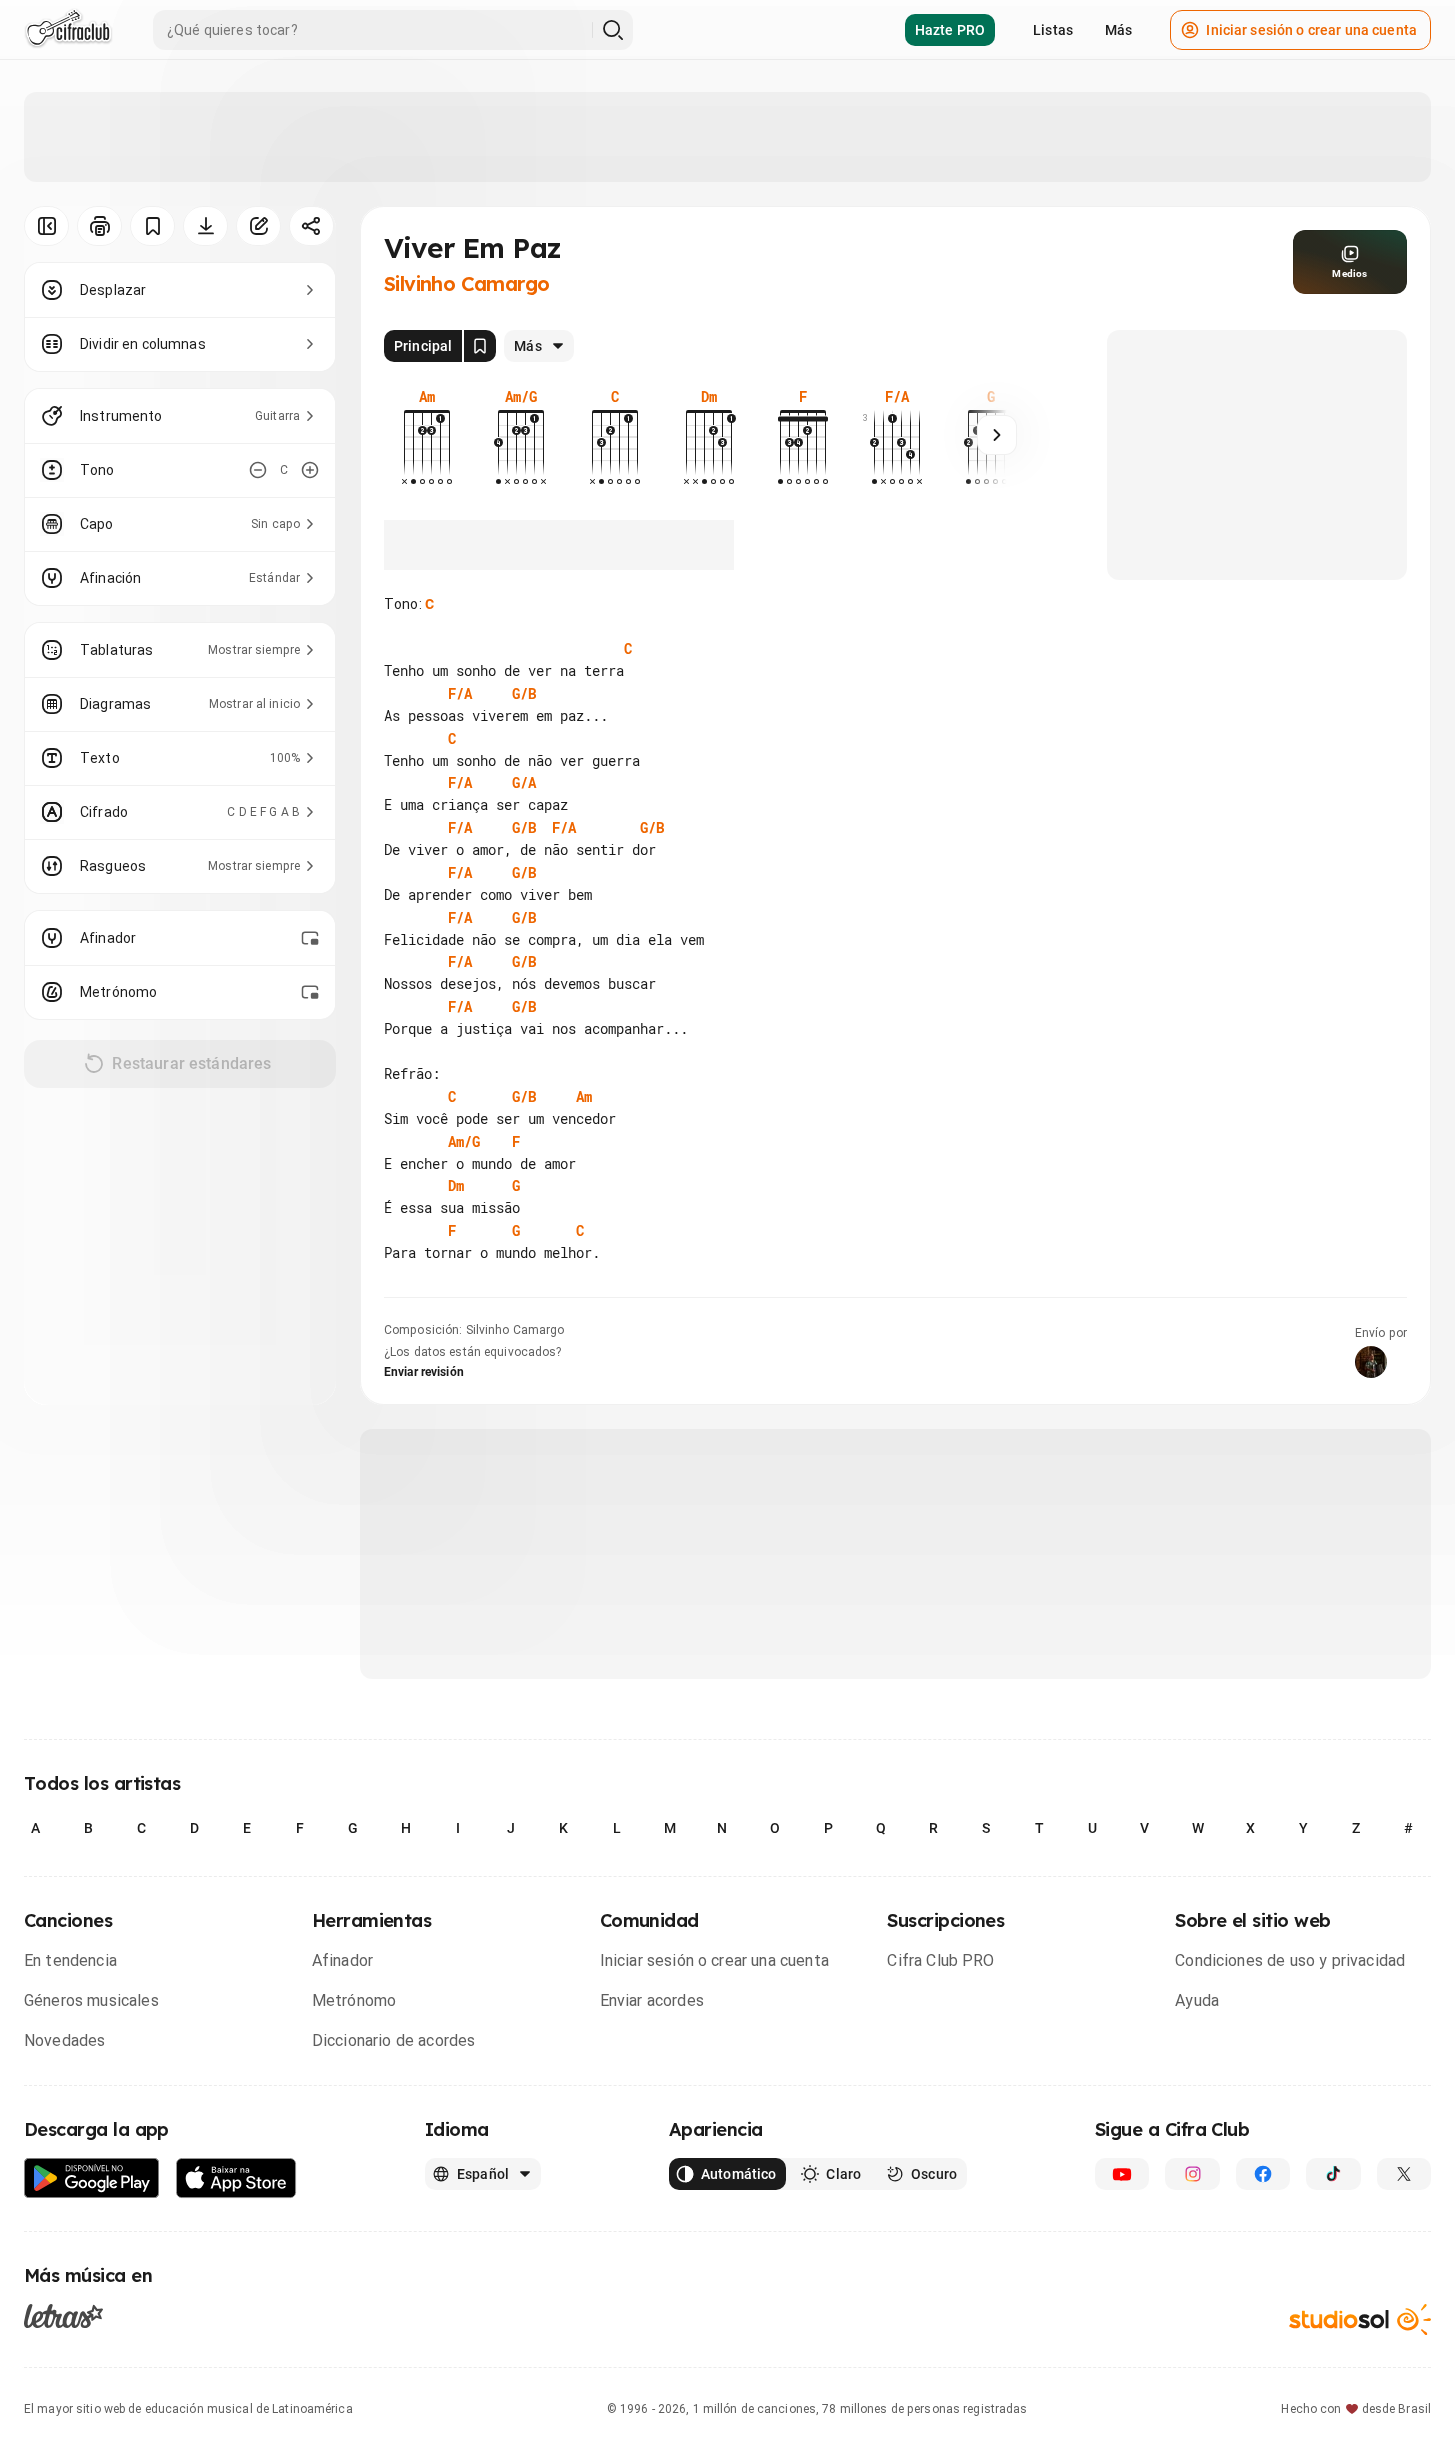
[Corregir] (258, 226)
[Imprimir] (99, 226)
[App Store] (236, 2178)
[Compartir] (311, 226)
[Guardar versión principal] (480, 346)
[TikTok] (1333, 2174)
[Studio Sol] (1360, 2319)
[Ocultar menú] (46, 226)
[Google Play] (92, 2178)
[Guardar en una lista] (152, 226)
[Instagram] (1192, 2174)
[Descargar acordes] (205, 226)
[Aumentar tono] (310, 470)
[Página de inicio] (68, 30)
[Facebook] (1263, 2174)
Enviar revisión (424, 1372)
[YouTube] (1122, 2174)
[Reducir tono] (258, 470)
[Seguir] (997, 435)
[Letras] (63, 2315)
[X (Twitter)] (1404, 2174)
